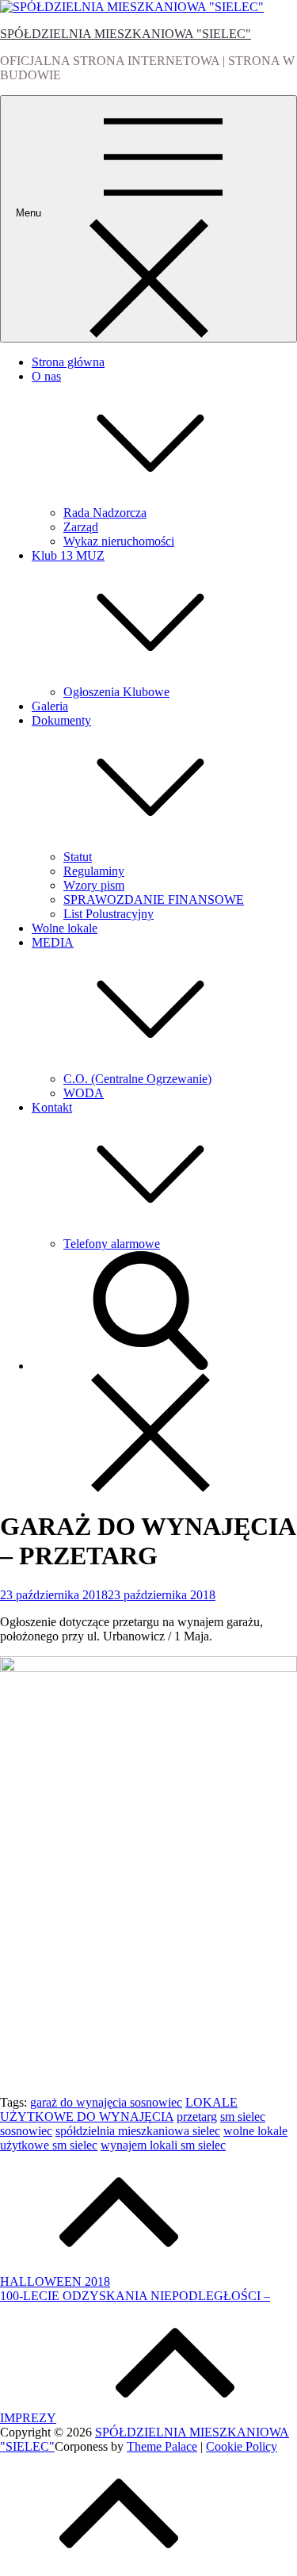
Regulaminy (94, 871)
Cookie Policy (242, 2446)
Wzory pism (94, 885)
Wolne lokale (65, 928)
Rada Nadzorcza (105, 513)
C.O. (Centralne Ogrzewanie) (137, 1079)
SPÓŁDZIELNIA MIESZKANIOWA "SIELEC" (126, 34)
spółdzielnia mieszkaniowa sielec (138, 2131)
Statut (78, 857)
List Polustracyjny (109, 914)
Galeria (50, 706)
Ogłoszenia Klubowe (116, 692)
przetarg (197, 2117)
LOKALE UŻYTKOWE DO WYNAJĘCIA (119, 2109)
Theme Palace (162, 2446)
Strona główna (68, 362)
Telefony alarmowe (112, 1244)
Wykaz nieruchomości (119, 541)
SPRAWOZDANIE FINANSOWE (154, 899)
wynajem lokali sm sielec (163, 2145)
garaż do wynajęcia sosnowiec (106, 2102)
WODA (84, 1093)
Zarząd (81, 527)
